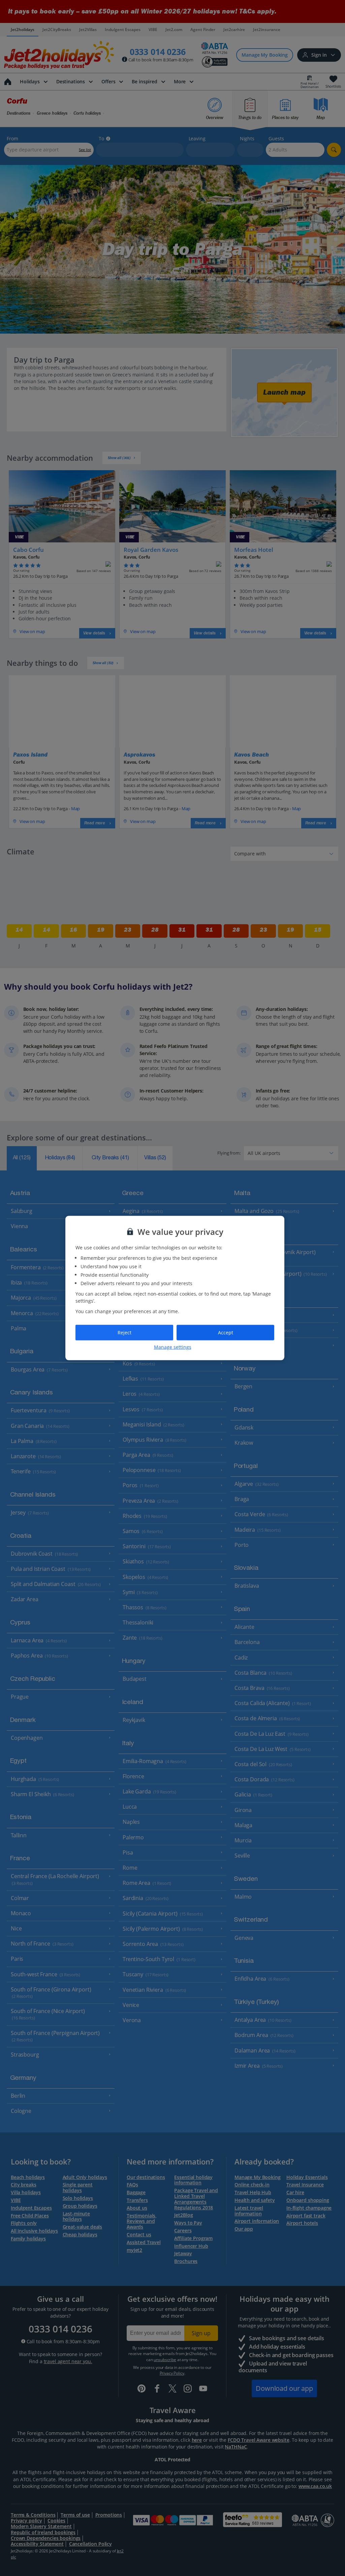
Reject (124, 1333)
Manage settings (173, 1347)
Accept (226, 1333)
